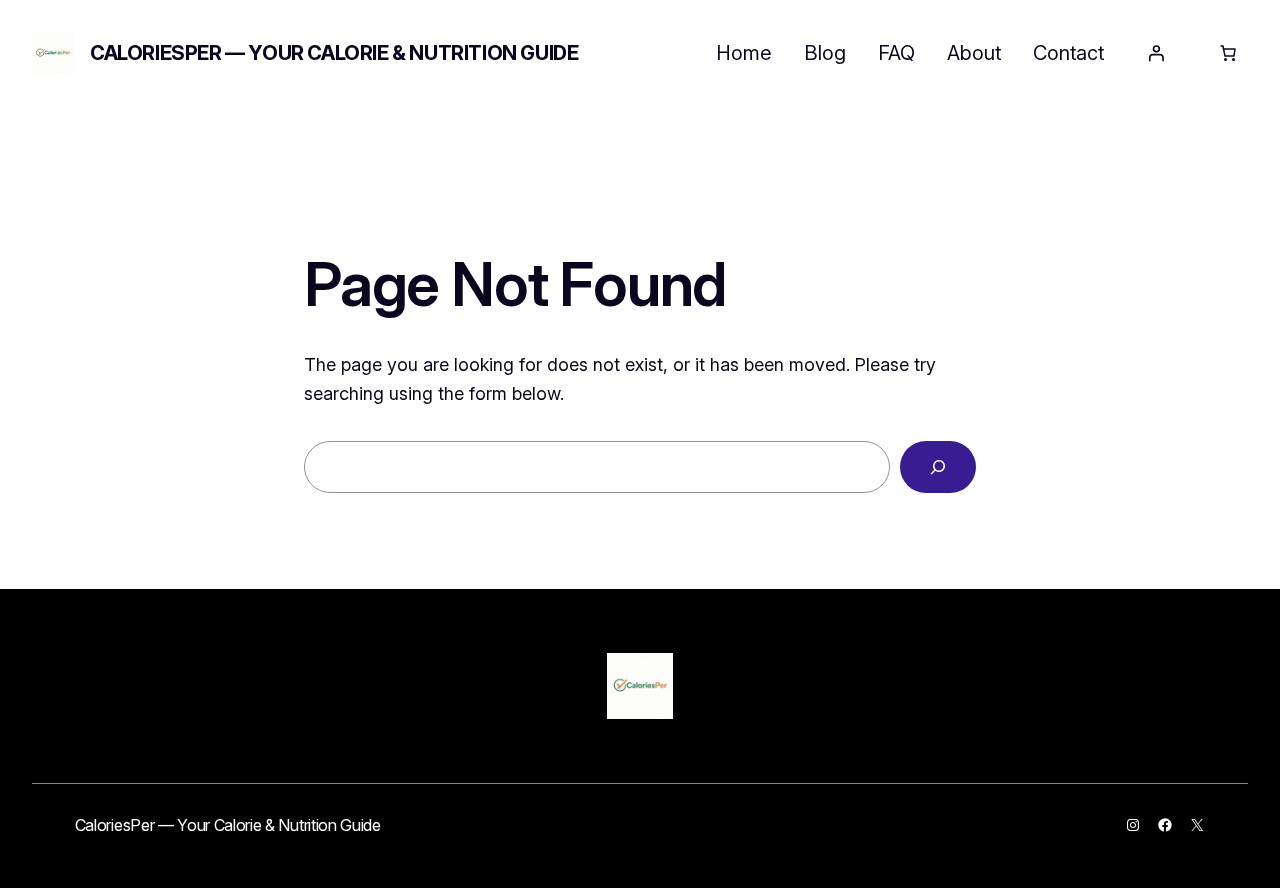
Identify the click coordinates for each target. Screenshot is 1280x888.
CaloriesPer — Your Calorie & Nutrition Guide (334, 53)
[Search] (938, 467)
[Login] (1156, 53)
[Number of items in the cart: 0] (1228, 53)
